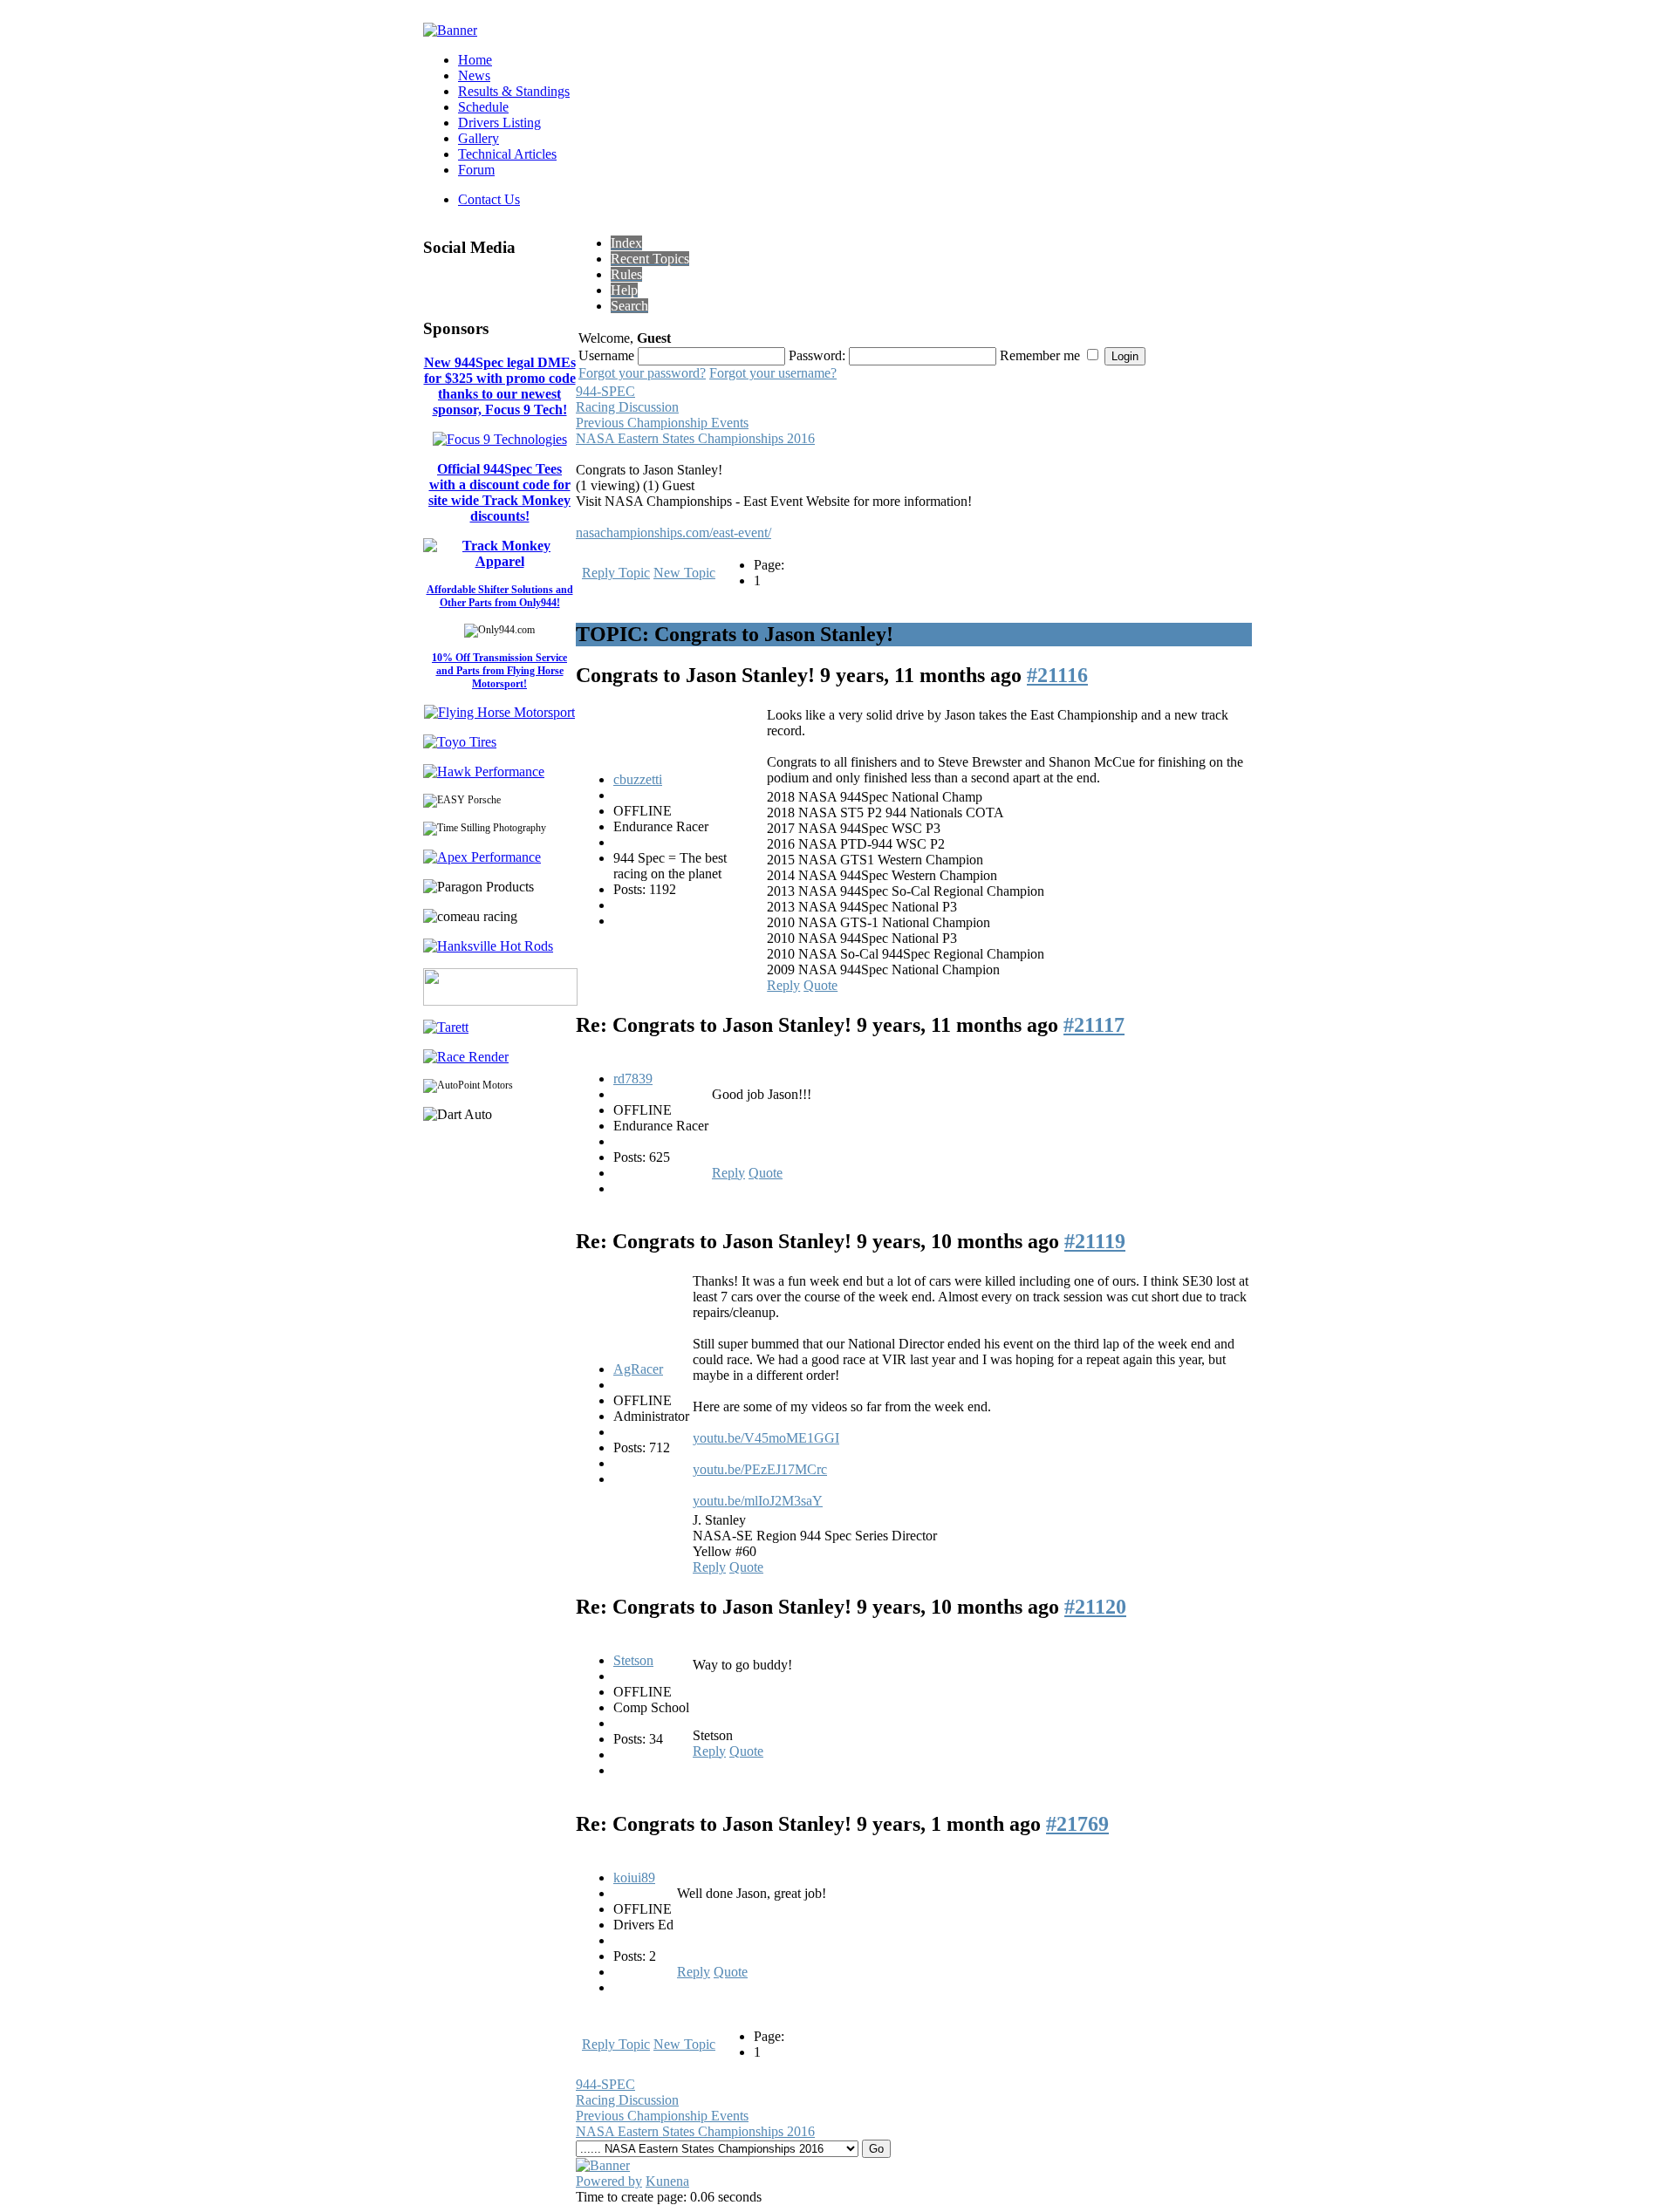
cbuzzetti (638, 779)
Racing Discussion (627, 407)
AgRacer (638, 1369)
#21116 (1057, 675)
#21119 (1095, 1241)
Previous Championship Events (662, 423)
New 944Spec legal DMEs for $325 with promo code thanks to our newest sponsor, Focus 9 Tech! (500, 386)
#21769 (1077, 1824)
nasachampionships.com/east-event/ (673, 533)
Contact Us (489, 199)
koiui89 (634, 1877)
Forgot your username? (773, 373)
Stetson (633, 1660)
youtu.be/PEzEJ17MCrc (760, 1469)
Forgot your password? (642, 373)
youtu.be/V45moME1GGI (766, 1438)
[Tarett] (446, 1027)
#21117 (1094, 1025)
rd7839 (633, 1079)
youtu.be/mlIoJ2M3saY (758, 1501)
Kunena (667, 2181)
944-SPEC (605, 391)
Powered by (609, 2181)
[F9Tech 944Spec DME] (500, 439)
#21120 (1095, 1607)
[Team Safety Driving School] (500, 1001)
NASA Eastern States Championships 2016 (695, 438)
